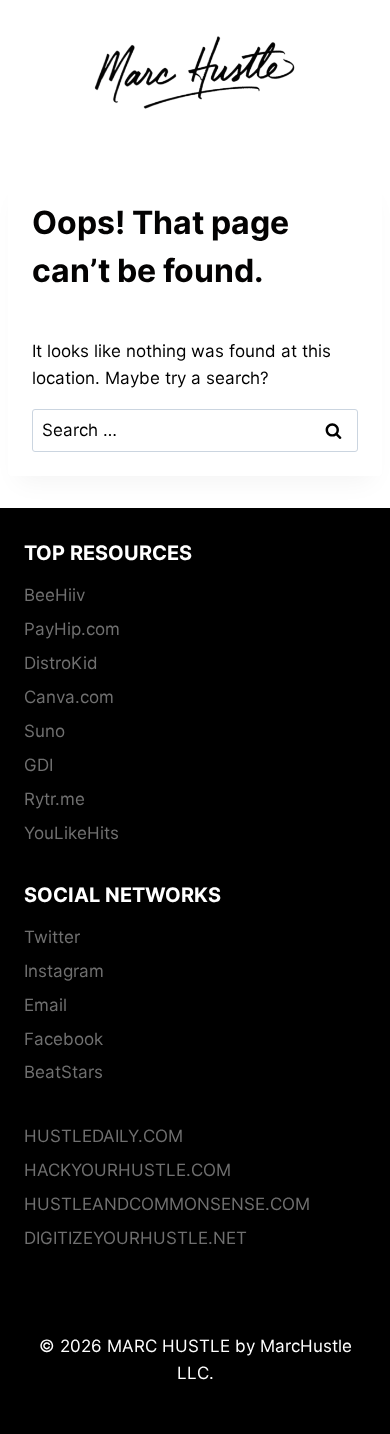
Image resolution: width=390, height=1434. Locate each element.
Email (45, 1005)
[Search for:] (195, 430)
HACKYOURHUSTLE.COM (127, 1170)
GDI (38, 765)
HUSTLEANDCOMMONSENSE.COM (167, 1204)
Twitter (52, 937)
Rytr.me (54, 799)
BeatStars (63, 1072)
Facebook (63, 1039)
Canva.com (69, 697)
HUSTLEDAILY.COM (103, 1136)
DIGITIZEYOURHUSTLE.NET (135, 1238)
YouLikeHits (71, 833)
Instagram (64, 971)
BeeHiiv (54, 595)
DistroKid (61, 663)
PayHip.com (72, 629)
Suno (44, 731)
